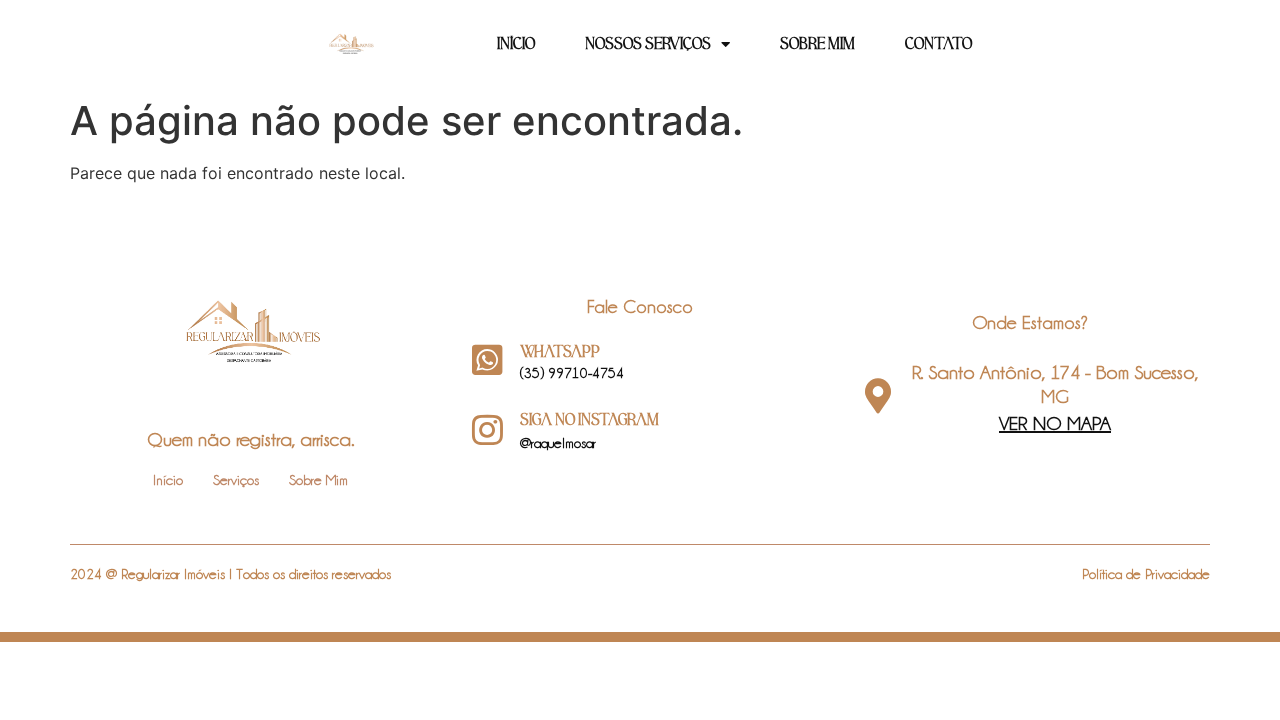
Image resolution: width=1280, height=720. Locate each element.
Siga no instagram (589, 420)
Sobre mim (817, 44)
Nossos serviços (648, 44)
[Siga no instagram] (487, 429)
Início (516, 44)
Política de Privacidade (1146, 574)
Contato (938, 44)
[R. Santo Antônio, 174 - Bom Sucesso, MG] (877, 395)
